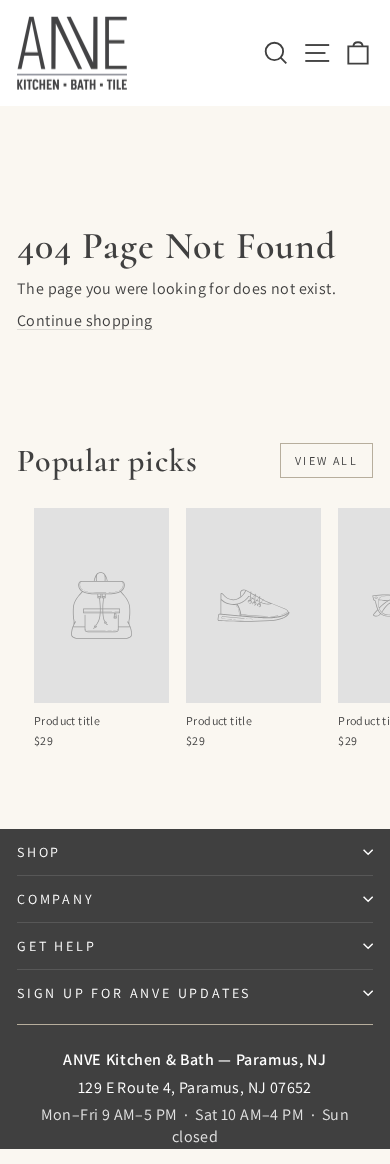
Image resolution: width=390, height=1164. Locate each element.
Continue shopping (85, 320)
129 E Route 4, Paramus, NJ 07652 (195, 1087)
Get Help (56, 946)
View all (326, 460)
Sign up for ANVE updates (134, 993)
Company (56, 899)
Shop (39, 852)
